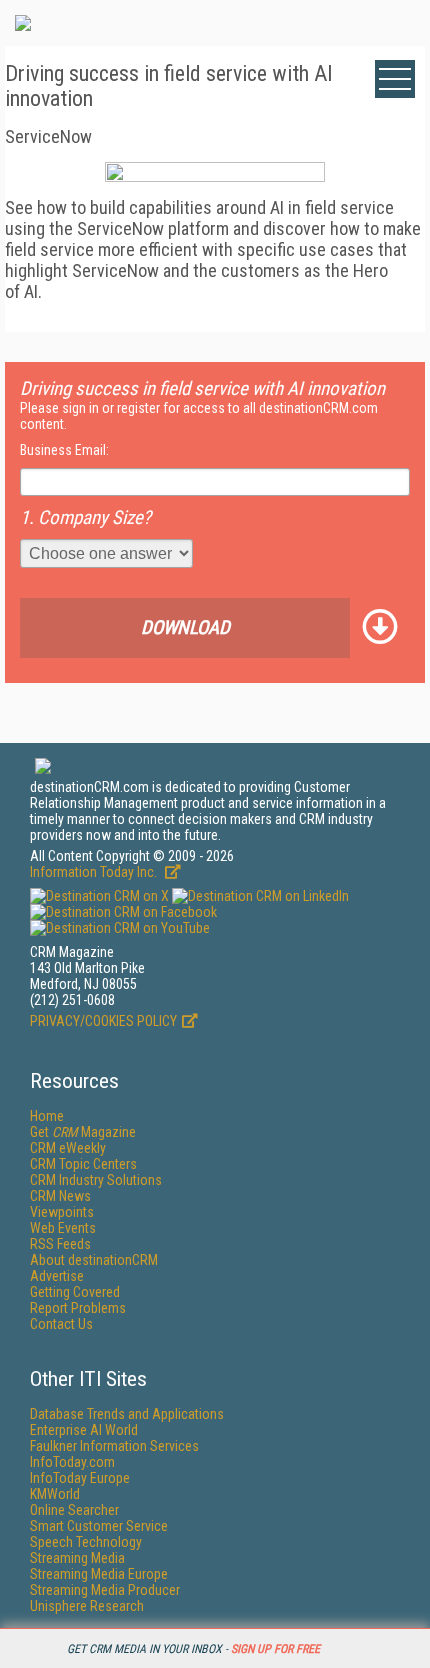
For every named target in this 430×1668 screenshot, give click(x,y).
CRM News (60, 1196)
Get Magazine (83, 1132)
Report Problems (78, 1308)
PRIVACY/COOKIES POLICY (103, 1021)
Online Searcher (74, 1510)
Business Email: (64, 450)
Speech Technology (86, 1542)
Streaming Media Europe (99, 1574)
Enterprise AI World (84, 1430)
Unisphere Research (87, 1606)
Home (47, 1116)
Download (185, 627)
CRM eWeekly (68, 1148)
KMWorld (55, 1494)
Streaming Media (77, 1558)
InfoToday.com (72, 1462)
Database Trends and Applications (127, 1414)
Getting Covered (75, 1292)
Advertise (57, 1276)
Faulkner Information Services (114, 1446)
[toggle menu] (395, 79)
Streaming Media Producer (105, 1590)
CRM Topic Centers (83, 1164)
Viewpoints (62, 1212)
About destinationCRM (94, 1260)
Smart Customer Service (99, 1526)
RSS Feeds (60, 1244)
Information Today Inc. (95, 872)
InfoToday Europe (80, 1478)
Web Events (63, 1228)
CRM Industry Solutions (96, 1180)
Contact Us (61, 1324)
